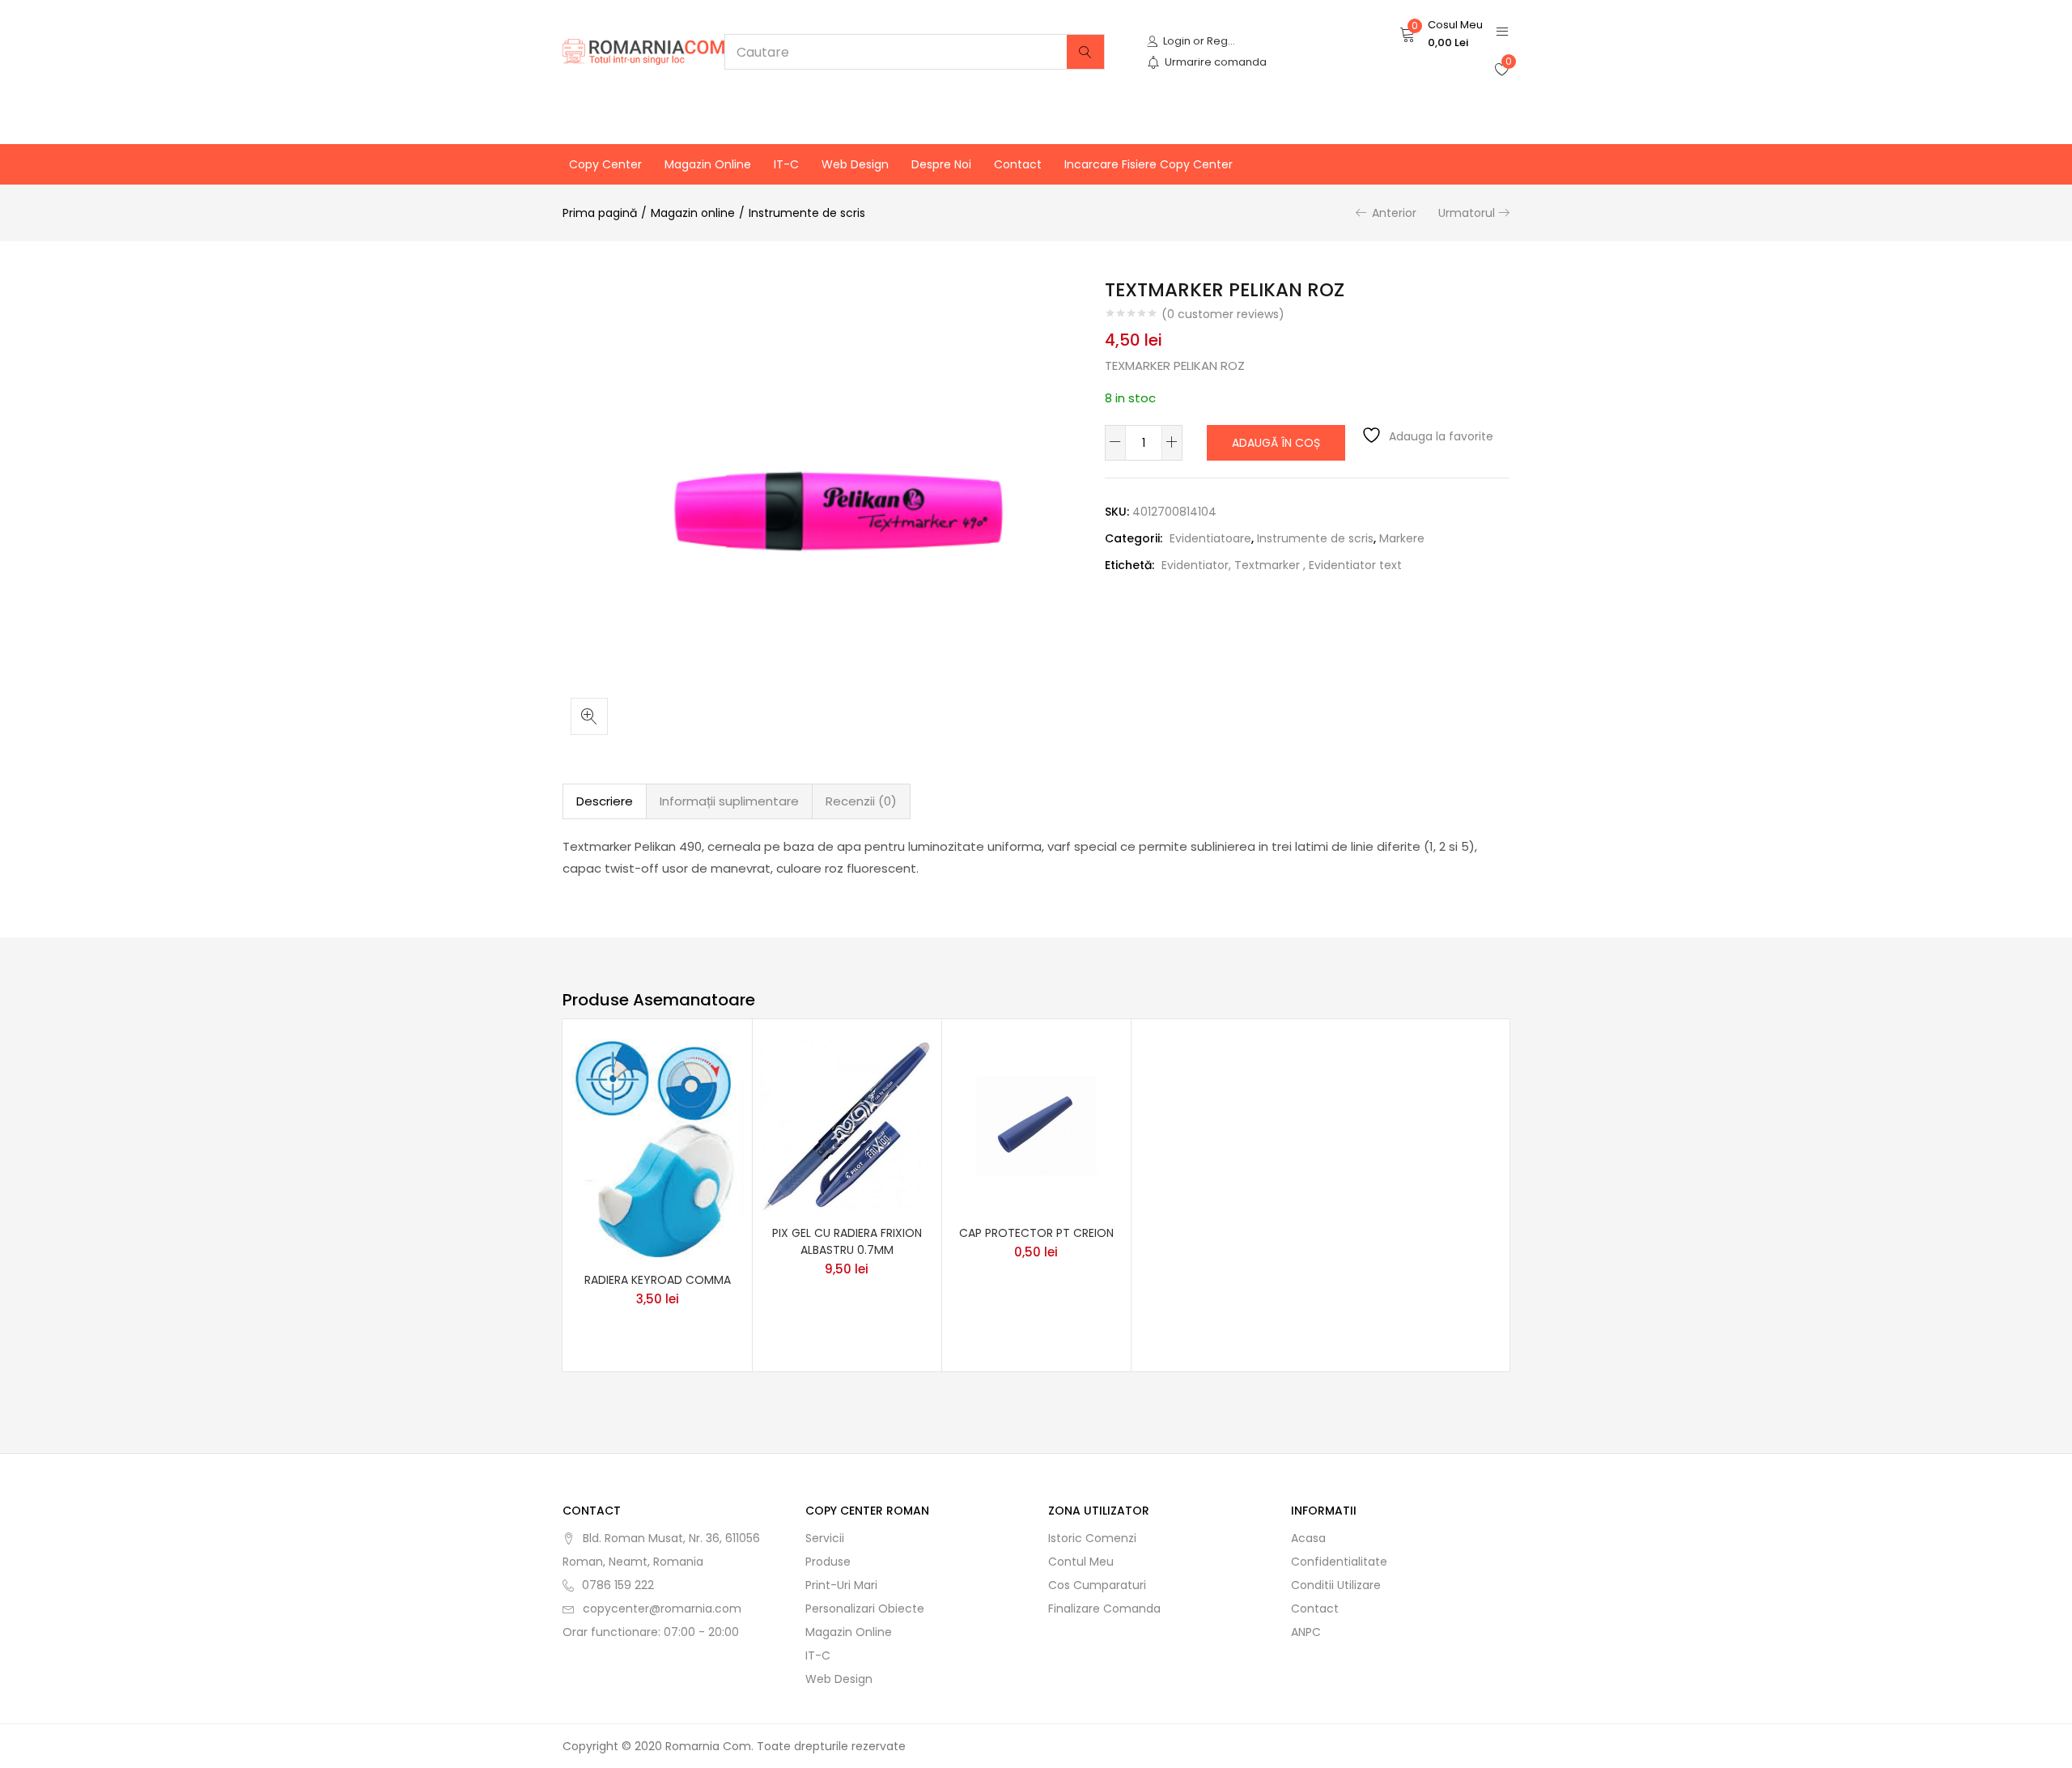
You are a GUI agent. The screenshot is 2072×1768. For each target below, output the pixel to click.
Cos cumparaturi (1097, 1585)
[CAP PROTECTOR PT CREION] (1036, 1124)
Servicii (825, 1538)
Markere (1402, 538)
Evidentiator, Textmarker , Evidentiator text (1282, 565)
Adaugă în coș (1276, 443)
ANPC (1306, 1632)
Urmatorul (1467, 213)
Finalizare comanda (1104, 1609)
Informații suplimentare (729, 801)
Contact (1018, 164)
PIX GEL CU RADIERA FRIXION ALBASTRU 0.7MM (847, 1241)
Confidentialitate (1339, 1562)
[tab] (605, 801)
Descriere (605, 801)
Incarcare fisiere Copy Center (1149, 164)
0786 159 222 (618, 1585)
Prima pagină (600, 213)
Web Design (855, 164)
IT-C (786, 164)
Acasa (1308, 1538)
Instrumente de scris (807, 213)
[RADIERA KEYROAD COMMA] (657, 1148)
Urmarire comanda (1216, 62)
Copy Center (605, 164)
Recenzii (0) (861, 801)
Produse (828, 1562)
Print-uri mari (841, 1585)
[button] (1441, 34)
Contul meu (1081, 1562)
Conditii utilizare (1336, 1585)
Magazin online (708, 164)
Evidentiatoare (1210, 538)
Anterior (1394, 213)
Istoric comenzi (1092, 1538)
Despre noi (941, 164)
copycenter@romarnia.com (662, 1609)
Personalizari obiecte (865, 1609)
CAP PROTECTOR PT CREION (1036, 1233)
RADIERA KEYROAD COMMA (658, 1280)
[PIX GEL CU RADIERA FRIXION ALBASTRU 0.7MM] (847, 1124)
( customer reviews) (1223, 314)
